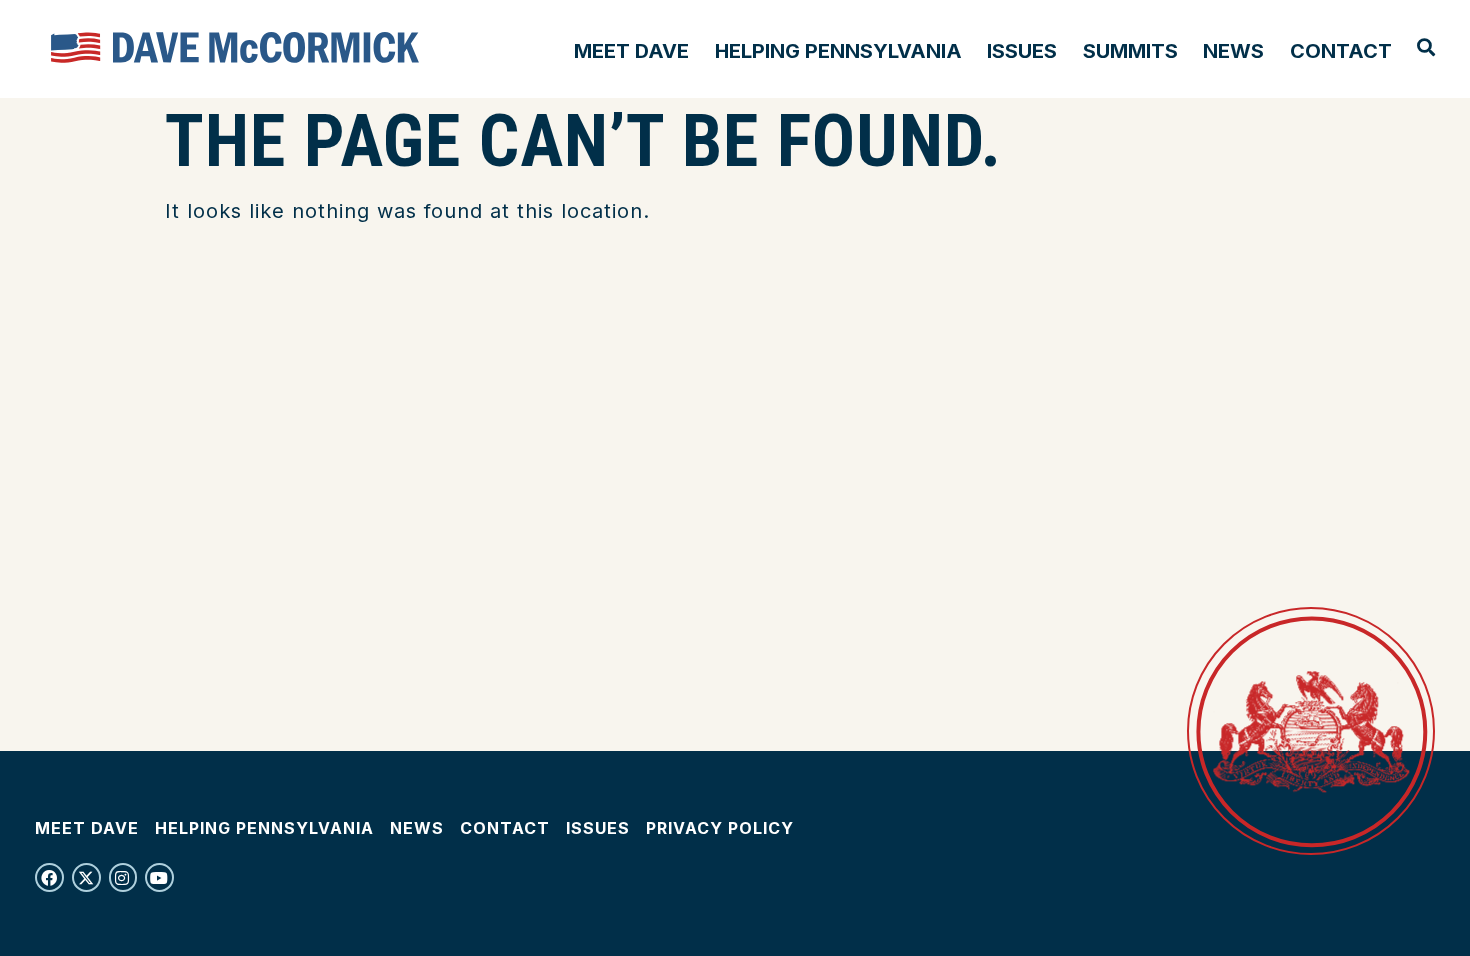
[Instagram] (123, 877)
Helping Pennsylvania (838, 51)
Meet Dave (631, 51)
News (1233, 51)
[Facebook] (49, 877)
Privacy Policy (720, 828)
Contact (1341, 51)
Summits (1130, 51)
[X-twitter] (86, 877)
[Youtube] (159, 877)
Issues (1022, 51)
